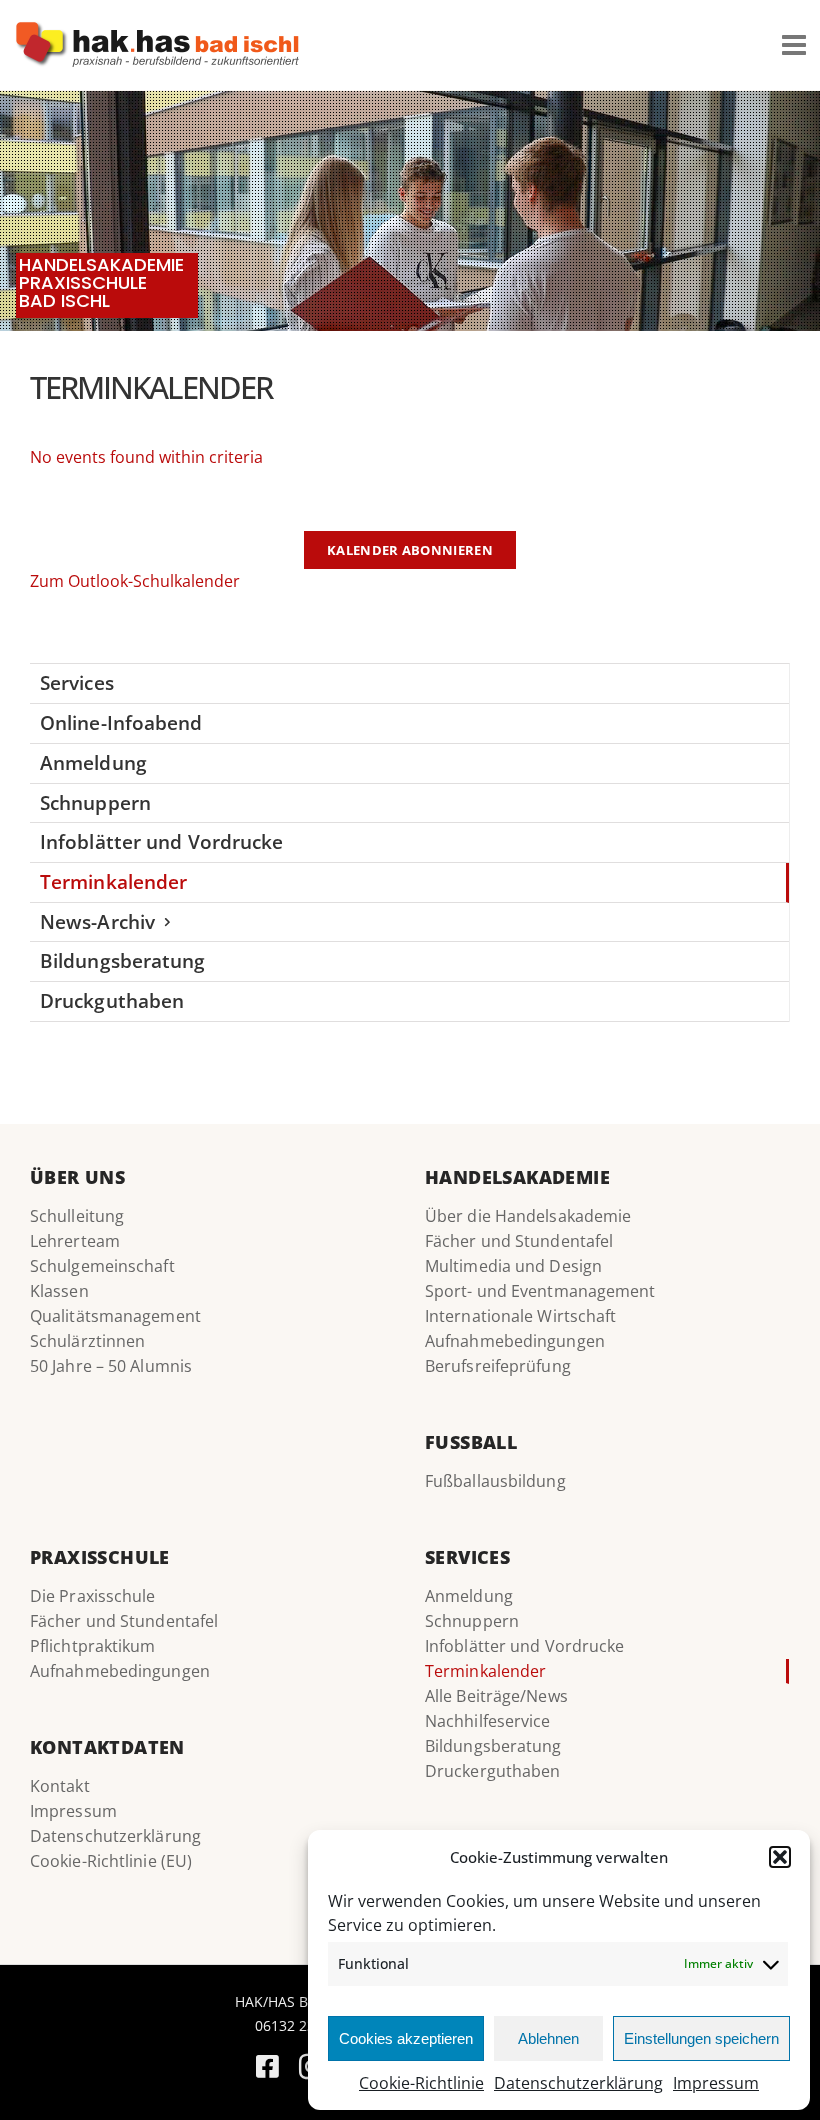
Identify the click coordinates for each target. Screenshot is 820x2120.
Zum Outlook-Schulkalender (135, 581)
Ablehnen (548, 2038)
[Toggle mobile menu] (796, 45)
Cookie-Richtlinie (421, 2083)
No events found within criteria (146, 457)
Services (77, 682)
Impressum (716, 2083)
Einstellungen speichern (701, 2038)
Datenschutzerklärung (578, 2083)
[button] (780, 1857)
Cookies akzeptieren (406, 2038)
